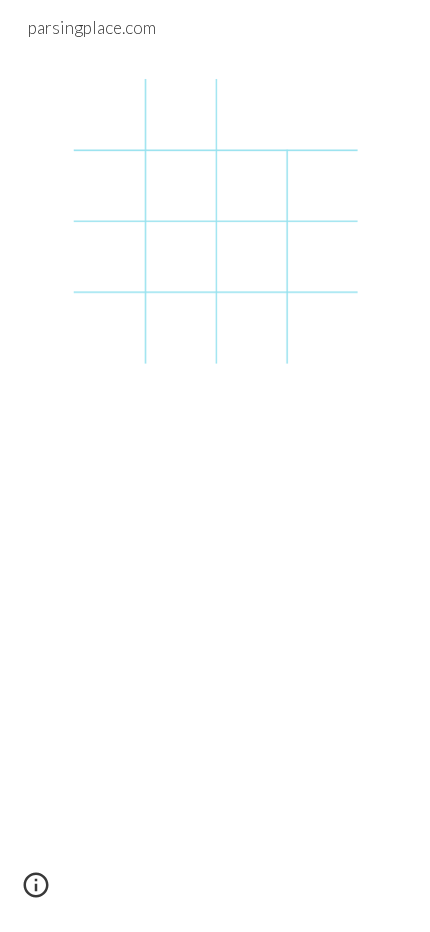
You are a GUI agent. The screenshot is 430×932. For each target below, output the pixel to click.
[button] (36, 892)
